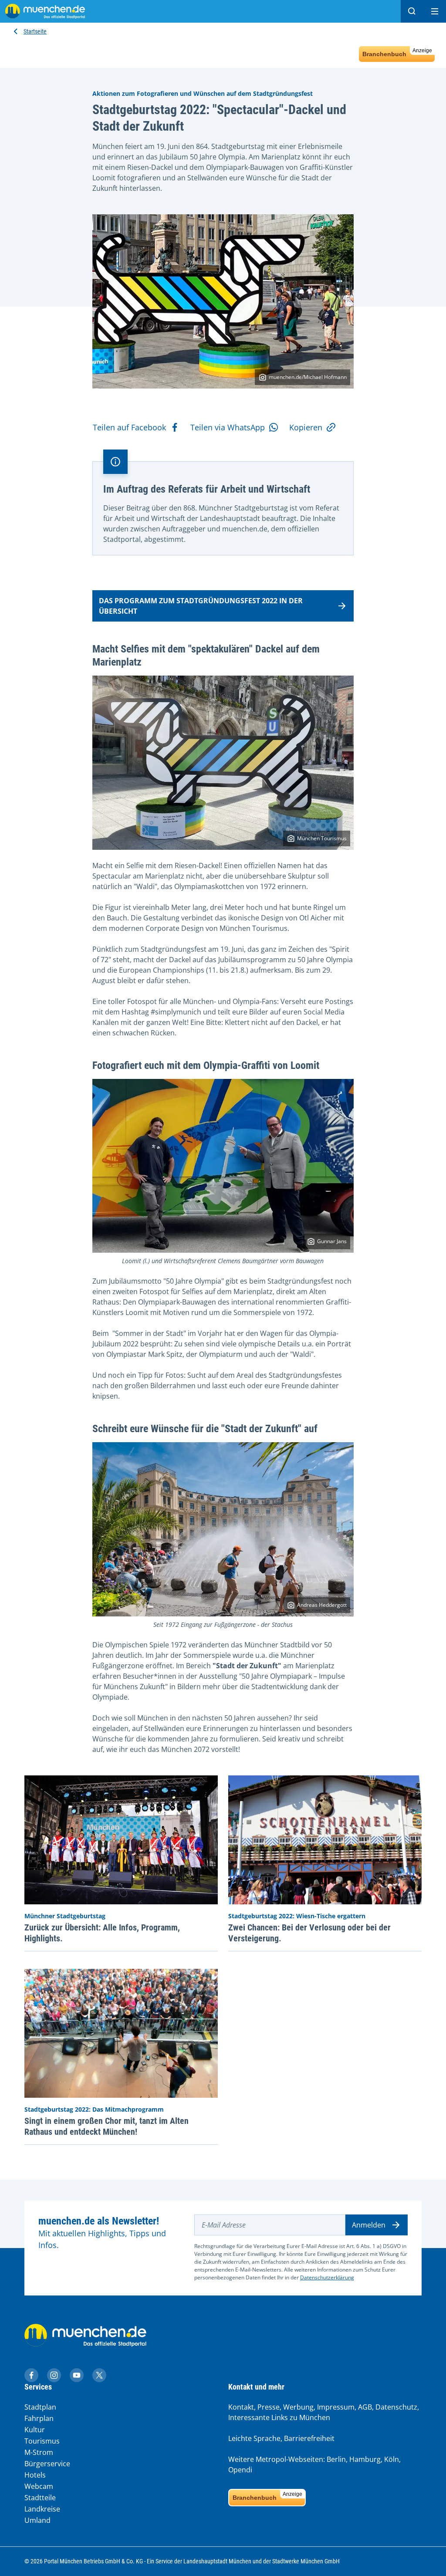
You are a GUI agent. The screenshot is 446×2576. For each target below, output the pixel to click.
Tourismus (42, 2441)
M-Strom (39, 2452)
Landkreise (42, 2509)
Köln (392, 2459)
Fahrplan (39, 2418)
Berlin (336, 2459)
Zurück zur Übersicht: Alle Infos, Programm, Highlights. (102, 1933)
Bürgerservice (47, 2464)
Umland (37, 2520)
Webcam (39, 2486)
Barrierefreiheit (309, 2438)
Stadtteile (40, 2498)
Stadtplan (40, 2407)
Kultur (35, 2430)
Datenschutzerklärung (327, 2277)
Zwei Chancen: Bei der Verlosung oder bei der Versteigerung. (309, 1933)
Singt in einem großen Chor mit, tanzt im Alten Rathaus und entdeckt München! (106, 2126)
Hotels (35, 2475)
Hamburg (365, 2459)
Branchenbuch (397, 52)
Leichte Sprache (254, 2438)
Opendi (240, 2470)
